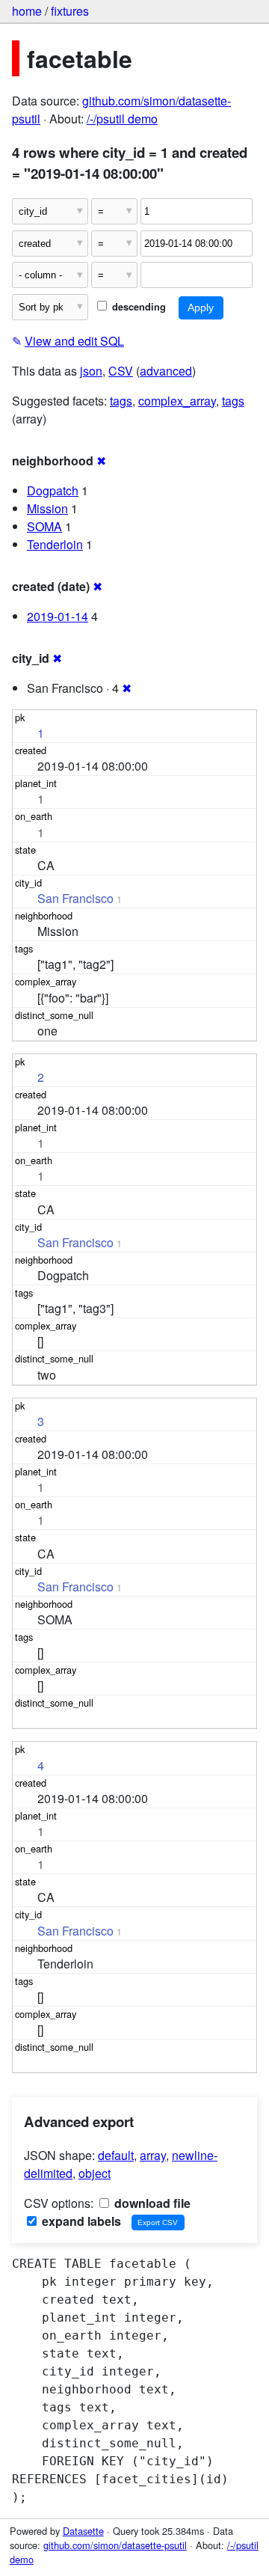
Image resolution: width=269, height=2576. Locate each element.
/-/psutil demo (122, 119)
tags (121, 401)
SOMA (44, 526)
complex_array (177, 401)
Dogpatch (53, 490)
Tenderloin (55, 544)
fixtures (70, 11)
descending (137, 307)
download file (151, 2203)
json (91, 371)
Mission (47, 508)
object (95, 2173)
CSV (121, 371)
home (27, 11)
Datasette (83, 2531)
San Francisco (75, 898)
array (153, 2155)
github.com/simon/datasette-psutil (115, 2545)
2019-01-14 (58, 616)
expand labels (80, 2221)
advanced (166, 371)
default (116, 2155)
